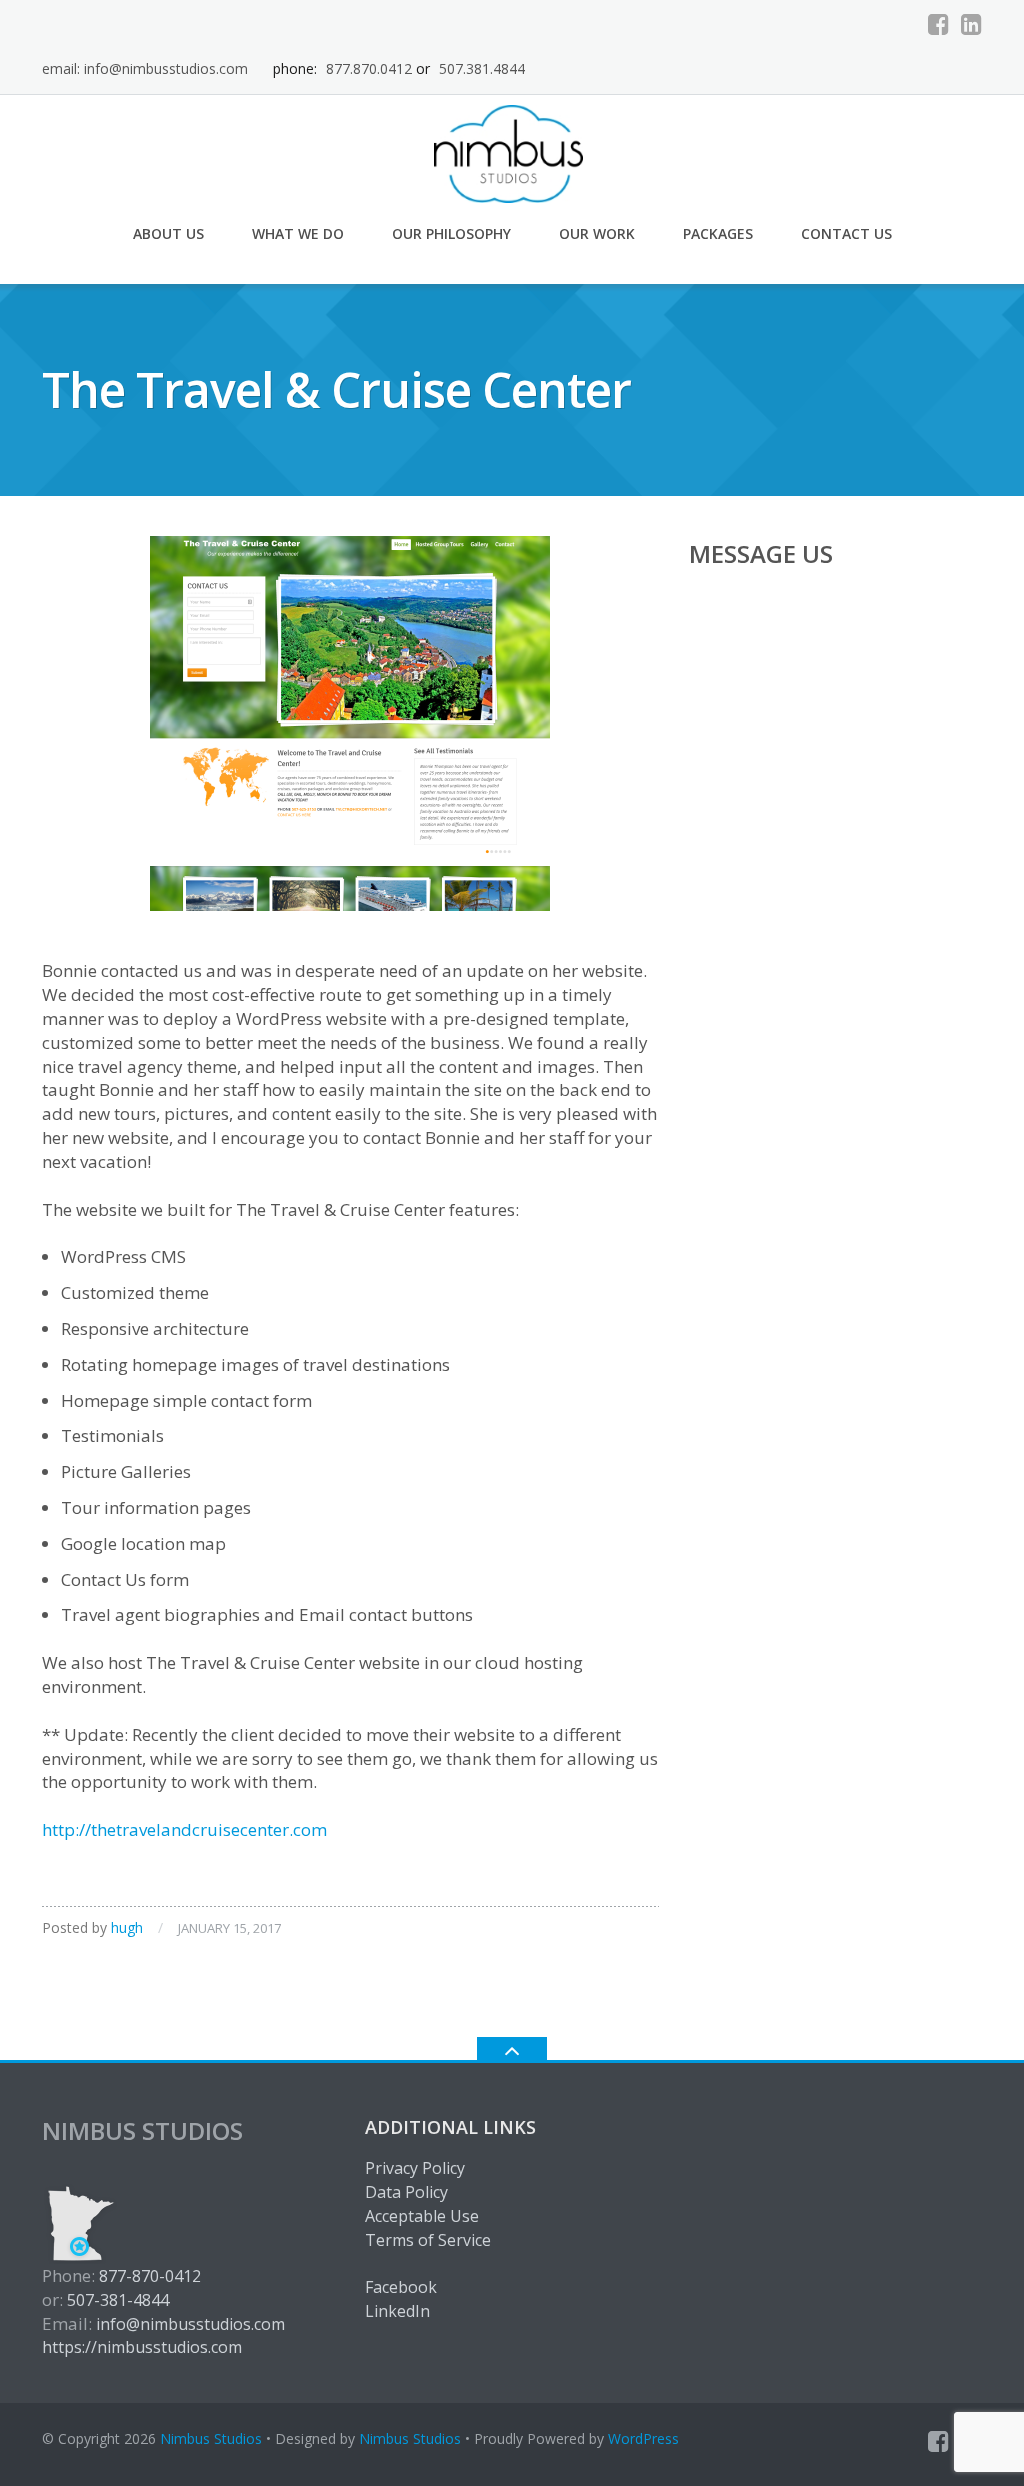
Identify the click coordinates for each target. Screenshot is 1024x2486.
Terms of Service (428, 2240)
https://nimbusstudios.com (142, 2347)
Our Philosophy (451, 233)
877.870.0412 (369, 68)
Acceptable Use (422, 2216)
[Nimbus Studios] (512, 151)
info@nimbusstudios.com (190, 2324)
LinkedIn (397, 2311)
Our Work (597, 233)
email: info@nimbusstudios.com (145, 68)
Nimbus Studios (211, 2438)
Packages (718, 233)
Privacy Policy (415, 2168)
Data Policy (406, 2192)
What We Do (298, 233)
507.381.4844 (482, 68)
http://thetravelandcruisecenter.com (184, 1829)
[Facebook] (938, 24)
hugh (127, 1927)
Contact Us (846, 233)
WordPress (643, 2438)
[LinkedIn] (971, 24)
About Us (168, 233)
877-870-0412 (150, 2276)
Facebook (401, 2287)
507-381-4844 (118, 2300)
